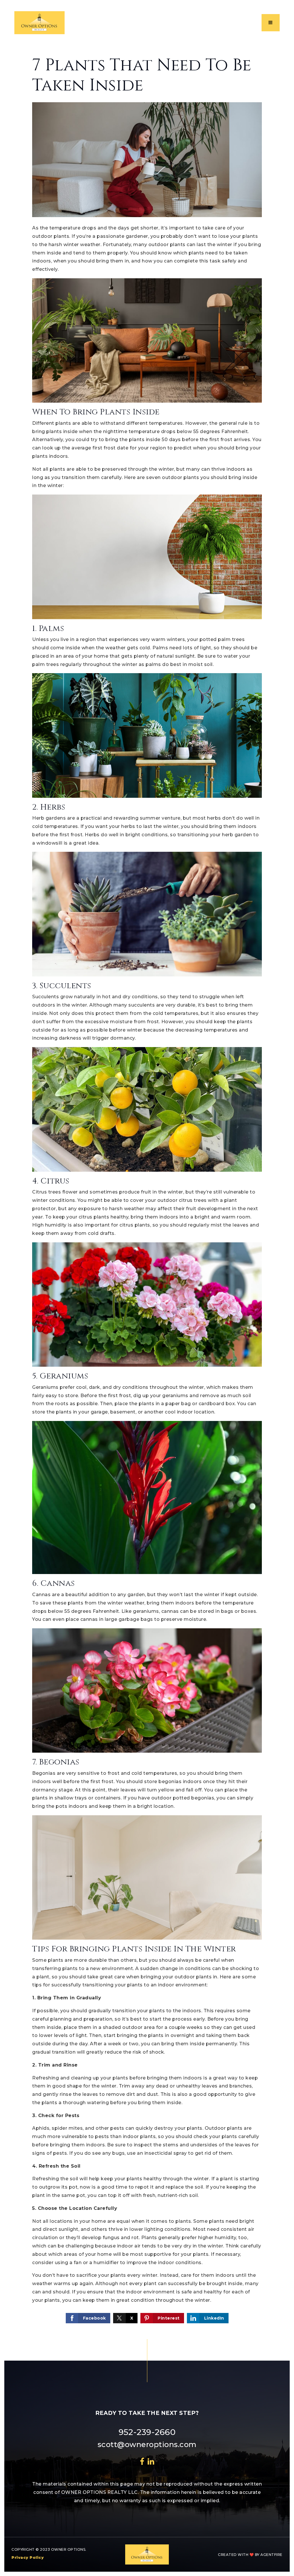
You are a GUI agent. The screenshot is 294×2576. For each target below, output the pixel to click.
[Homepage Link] (39, 22)
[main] (147, 1190)
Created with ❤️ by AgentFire (250, 2555)
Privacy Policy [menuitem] (28, 2557)
